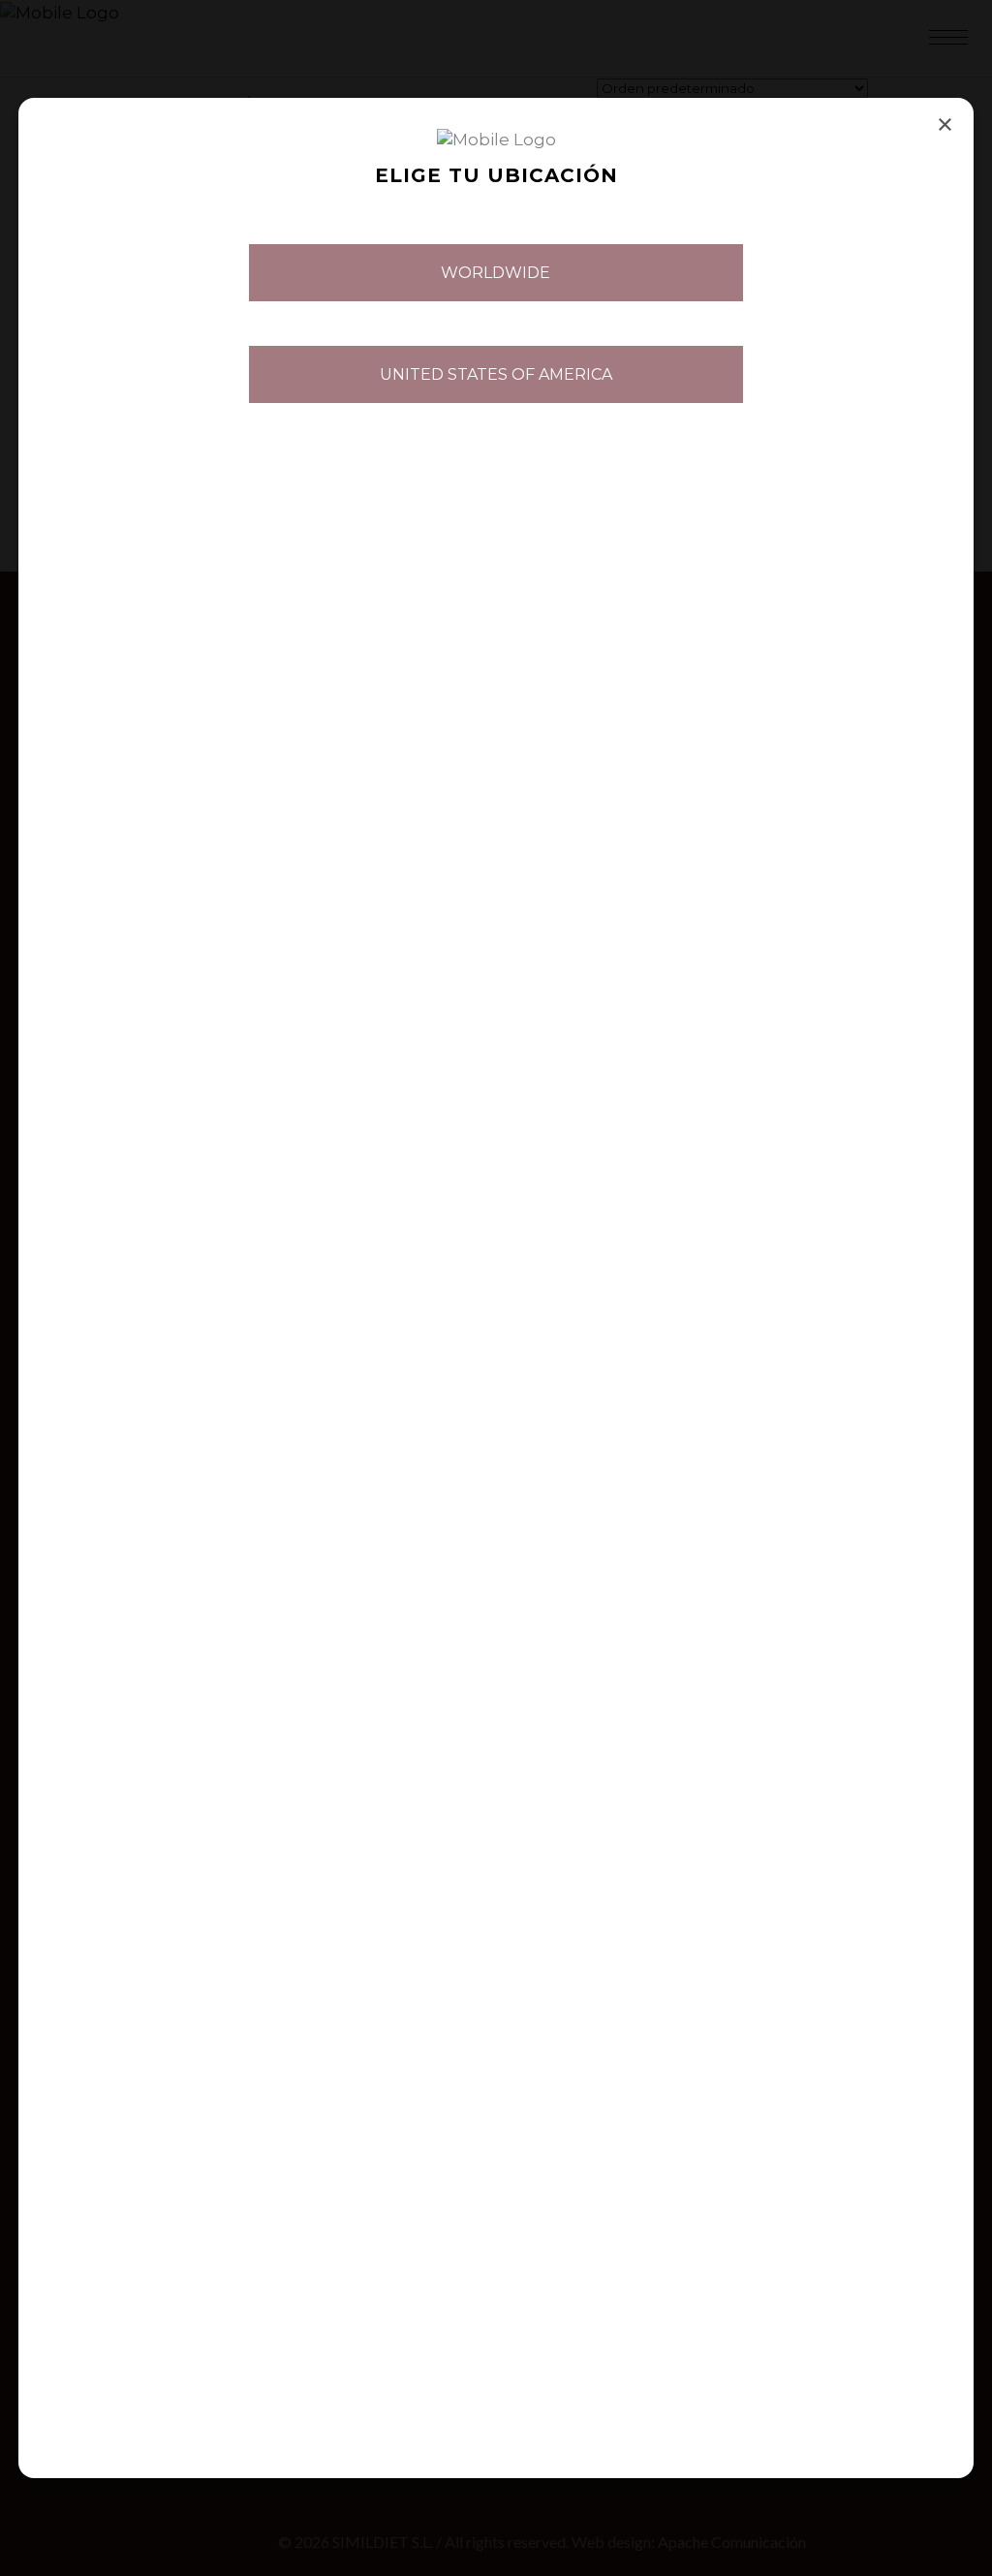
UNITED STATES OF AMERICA (496, 374)
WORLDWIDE (496, 273)
